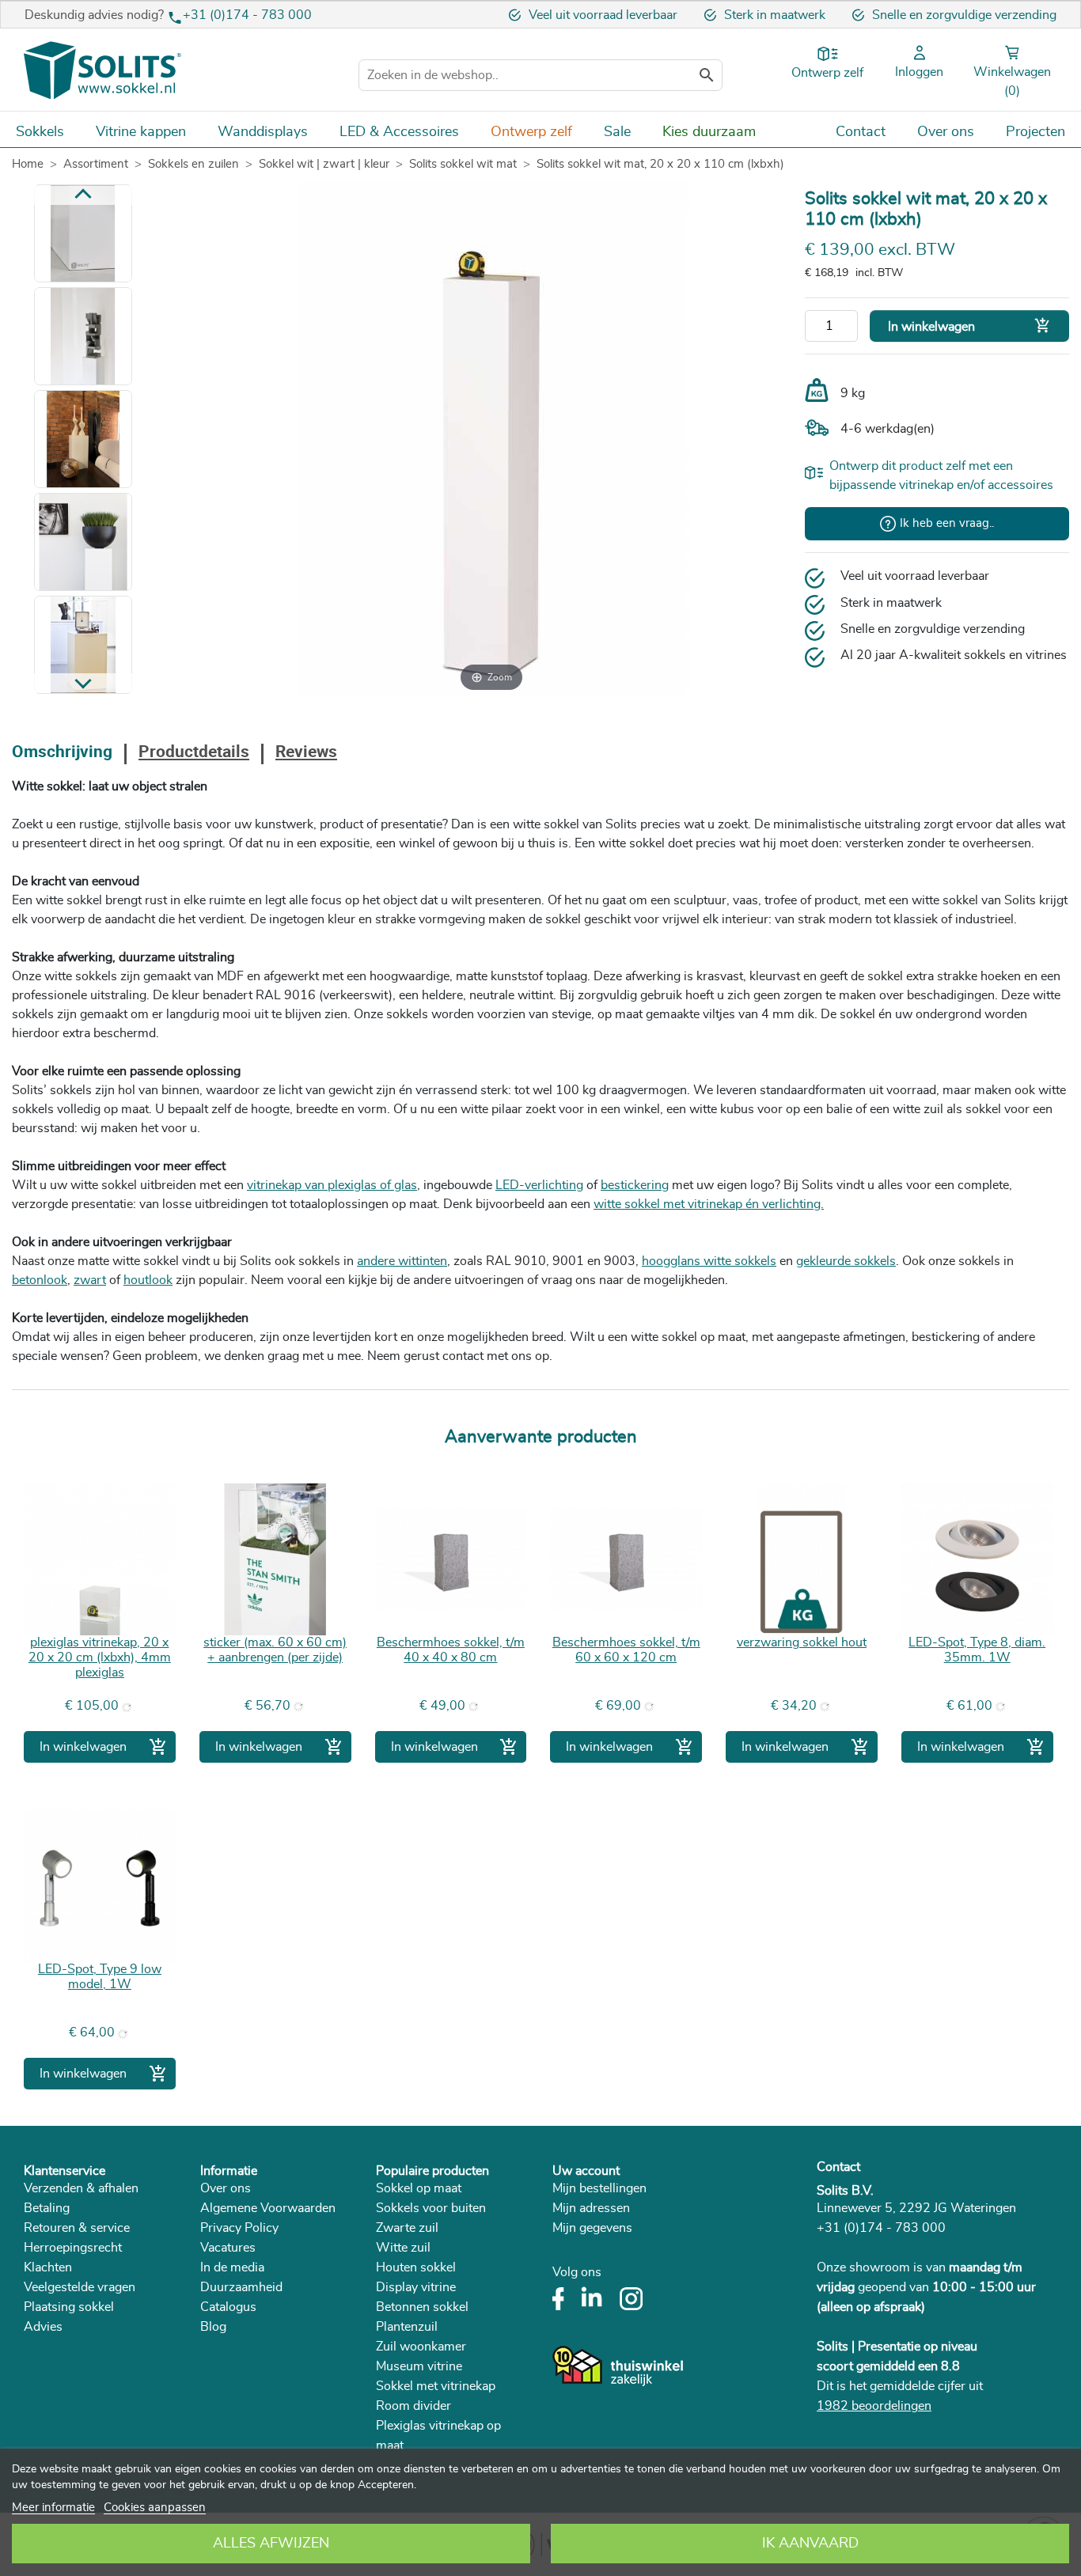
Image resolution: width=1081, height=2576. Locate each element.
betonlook (40, 1280)
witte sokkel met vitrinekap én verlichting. (709, 1204)
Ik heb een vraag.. (947, 523)
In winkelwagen (969, 326)
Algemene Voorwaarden (268, 2208)
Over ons (226, 2188)
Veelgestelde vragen (80, 2287)
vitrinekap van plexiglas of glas (332, 1185)
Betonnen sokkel (422, 2307)
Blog (213, 2327)
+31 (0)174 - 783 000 (247, 15)
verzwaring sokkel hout (802, 1642)
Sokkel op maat (419, 2188)
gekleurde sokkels (846, 1261)
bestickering (635, 1185)
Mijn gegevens (592, 2228)
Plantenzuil (407, 2327)
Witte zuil (403, 2248)
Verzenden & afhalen (81, 2188)
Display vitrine (416, 2287)
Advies (43, 2327)
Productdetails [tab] (194, 753)
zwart (90, 1280)
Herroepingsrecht (73, 2248)
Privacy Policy (239, 2228)
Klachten (48, 2267)
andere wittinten (402, 1261)
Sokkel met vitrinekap (436, 2386)
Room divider (413, 2406)
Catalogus (228, 2307)
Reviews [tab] (306, 753)
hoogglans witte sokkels (709, 1261)
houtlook (148, 1280)
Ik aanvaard (810, 2544)
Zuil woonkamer (421, 2347)
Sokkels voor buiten (431, 2208)
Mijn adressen (591, 2208)
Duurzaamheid (241, 2287)
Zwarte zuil (407, 2228)
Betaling (47, 2208)
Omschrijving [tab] (62, 753)
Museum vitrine (419, 2366)
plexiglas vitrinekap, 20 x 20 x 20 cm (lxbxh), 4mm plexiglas (100, 1657)
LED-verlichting (539, 1185)
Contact (838, 2167)
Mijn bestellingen (599, 2188)
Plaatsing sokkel (69, 2307)
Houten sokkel (416, 2267)
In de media (232, 2267)
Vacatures (228, 2248)
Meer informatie (53, 2508)
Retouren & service (77, 2228)
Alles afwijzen (271, 2544)
